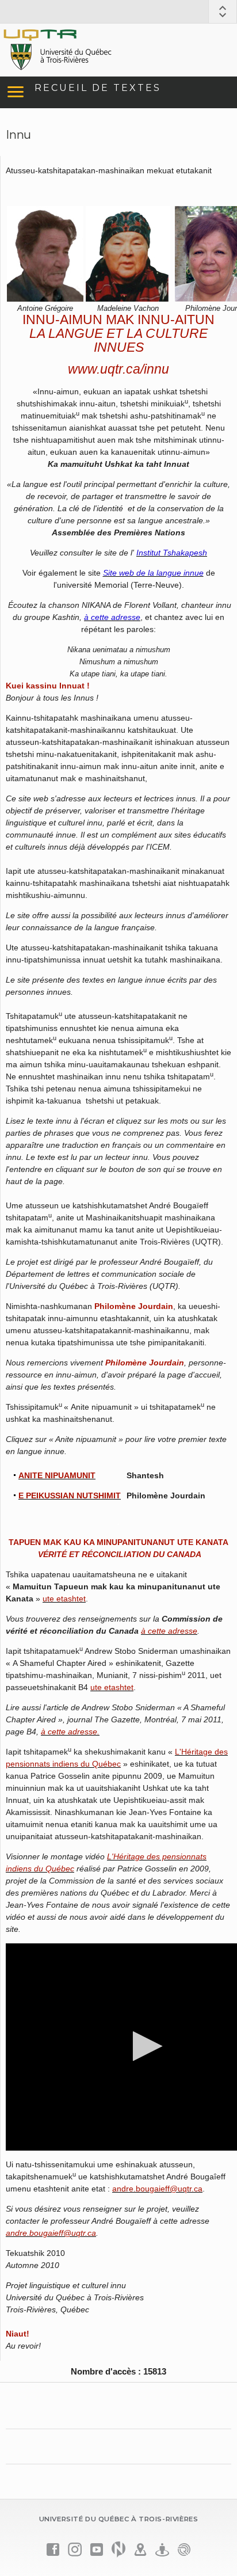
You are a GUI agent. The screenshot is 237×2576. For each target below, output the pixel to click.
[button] (144, 2046)
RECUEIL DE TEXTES (98, 88)
